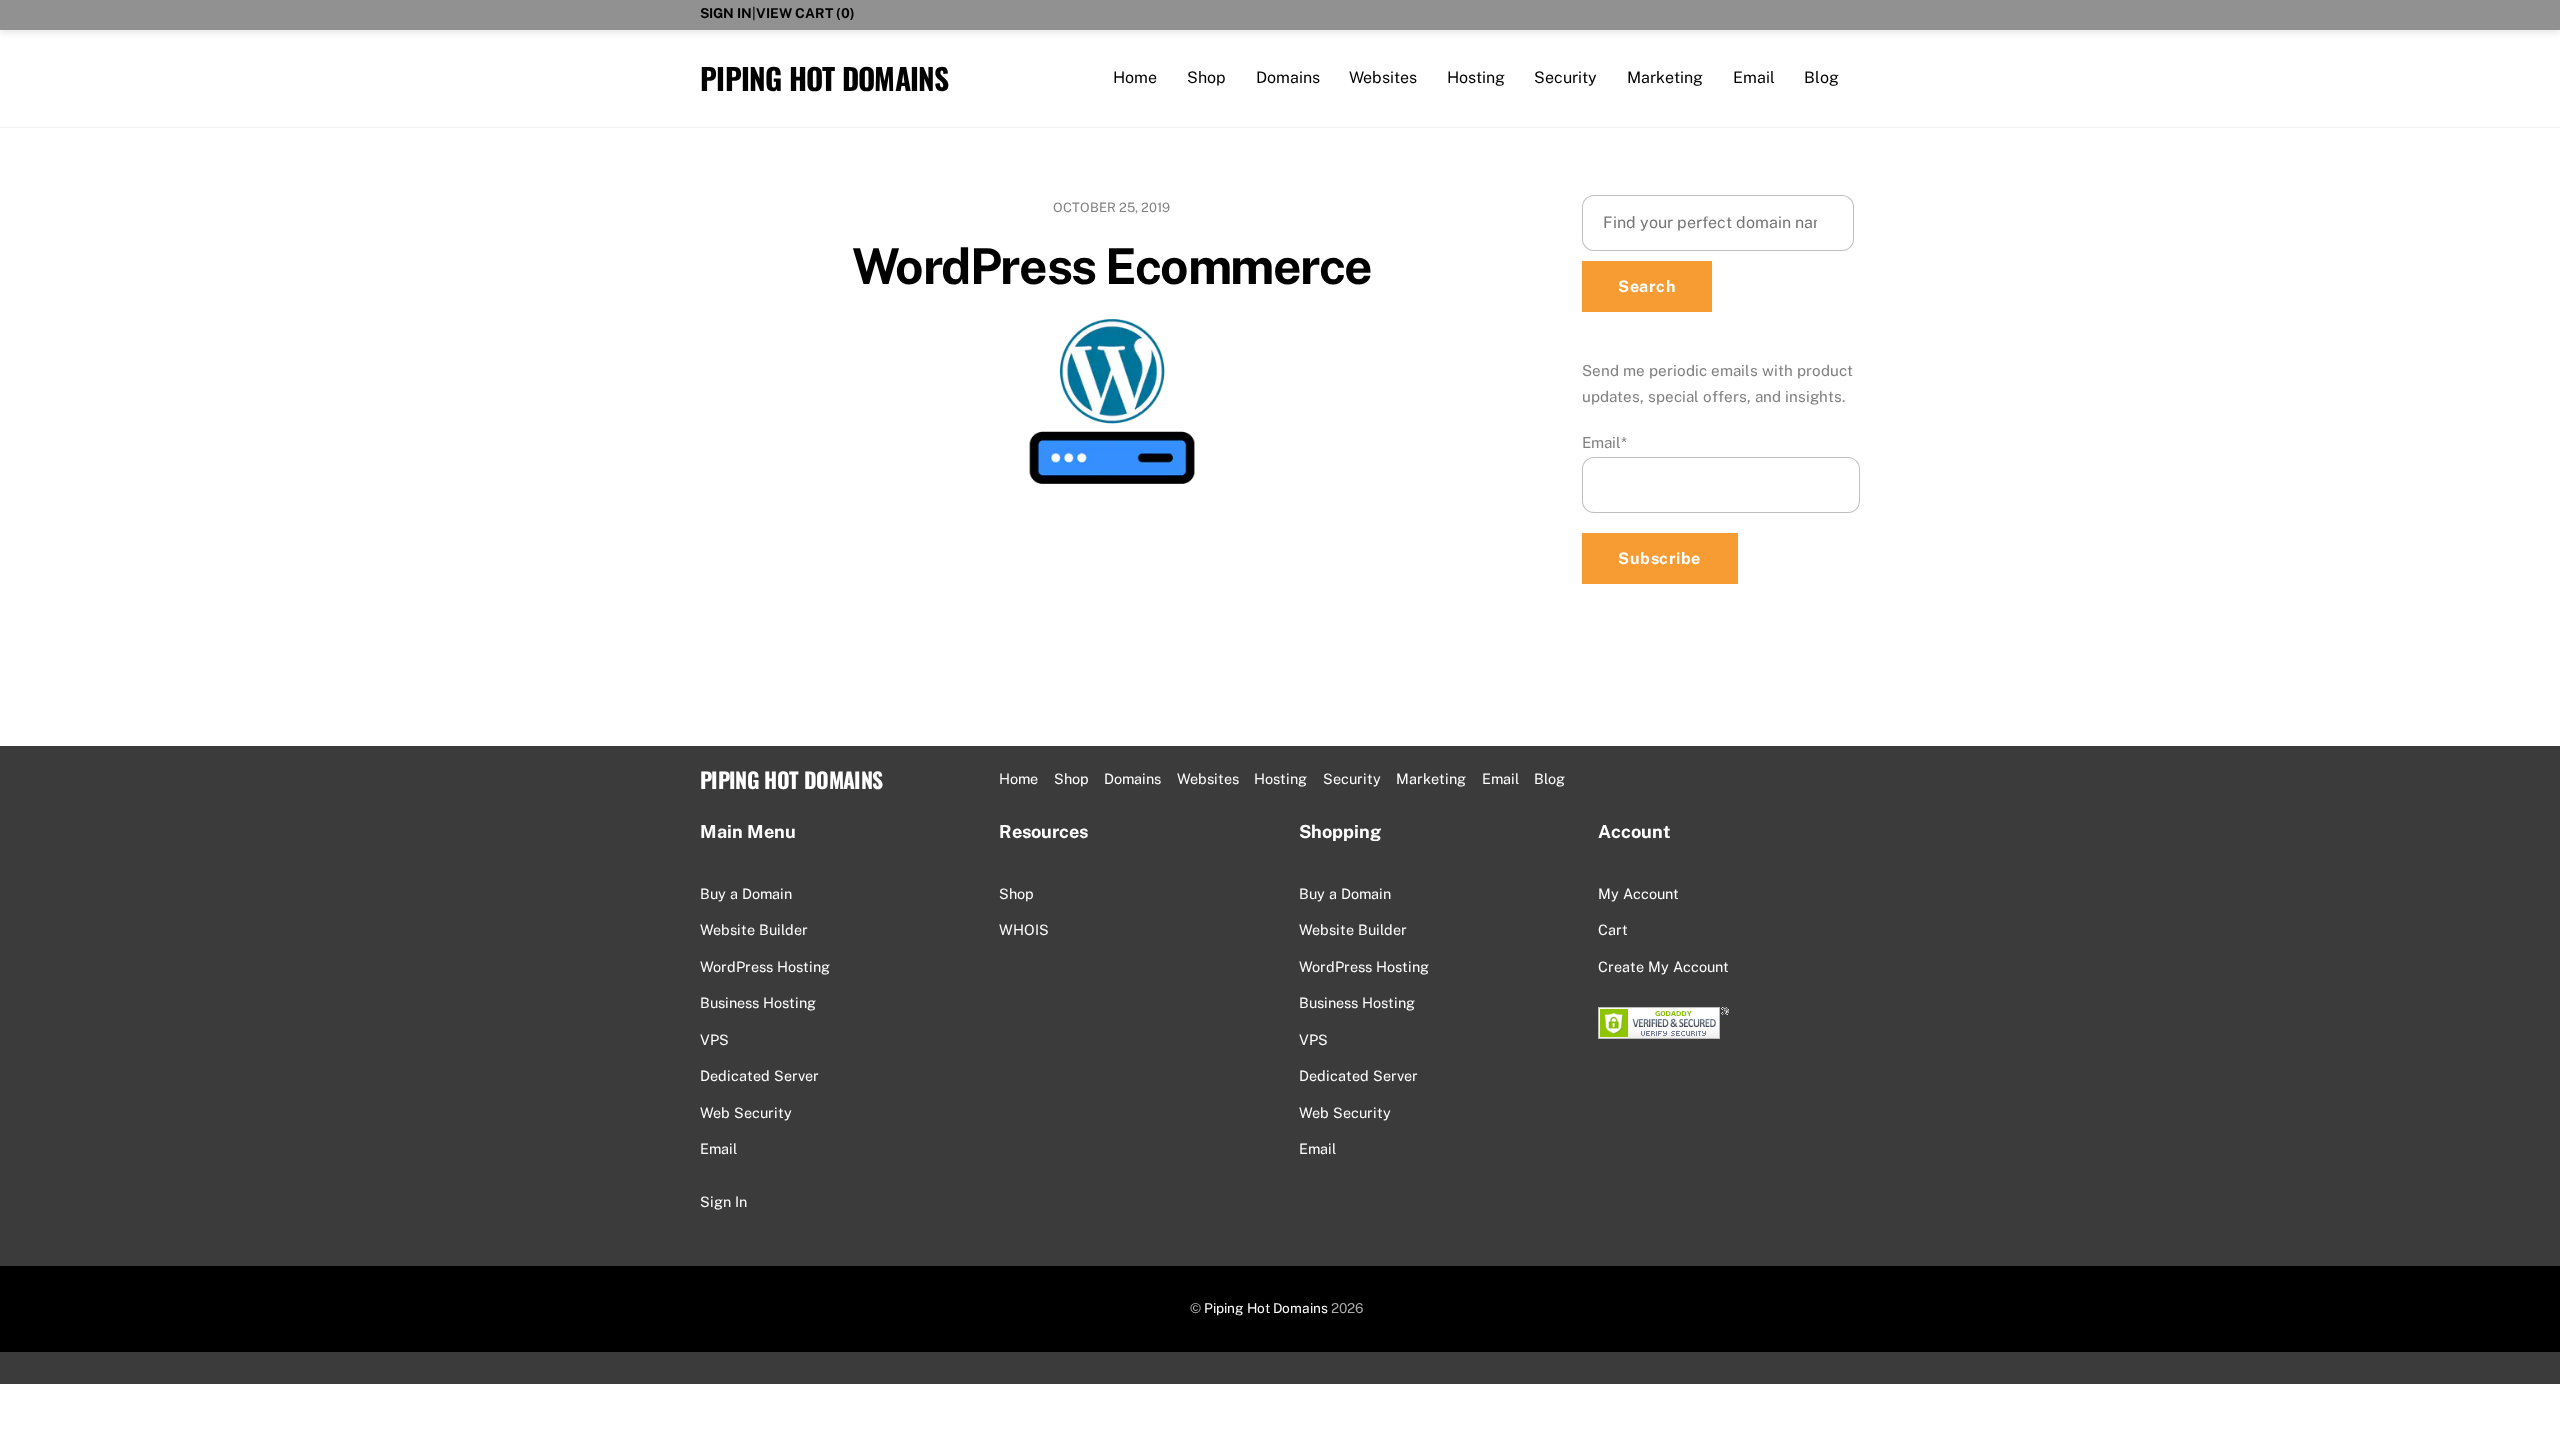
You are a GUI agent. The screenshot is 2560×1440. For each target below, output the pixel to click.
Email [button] (1500, 778)
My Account (1638, 893)
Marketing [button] (1431, 778)
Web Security (746, 1112)
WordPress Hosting (765, 966)
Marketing (1665, 77)
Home (1135, 77)
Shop (1206, 77)
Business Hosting (758, 1002)
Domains (1288, 77)
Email (1754, 77)
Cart (1613, 929)
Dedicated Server (759, 1075)
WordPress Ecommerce (1112, 266)
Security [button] (1352, 778)
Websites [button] (1208, 778)
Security (1565, 77)
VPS (714, 1039)
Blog (1821, 77)
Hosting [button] (1280, 778)
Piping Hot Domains (1266, 1308)
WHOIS (1024, 929)
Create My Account (1663, 966)
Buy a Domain (746, 893)
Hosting (1476, 77)
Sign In (726, 13)
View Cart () (805, 13)
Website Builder (754, 929)
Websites (1383, 77)
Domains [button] (1132, 778)
